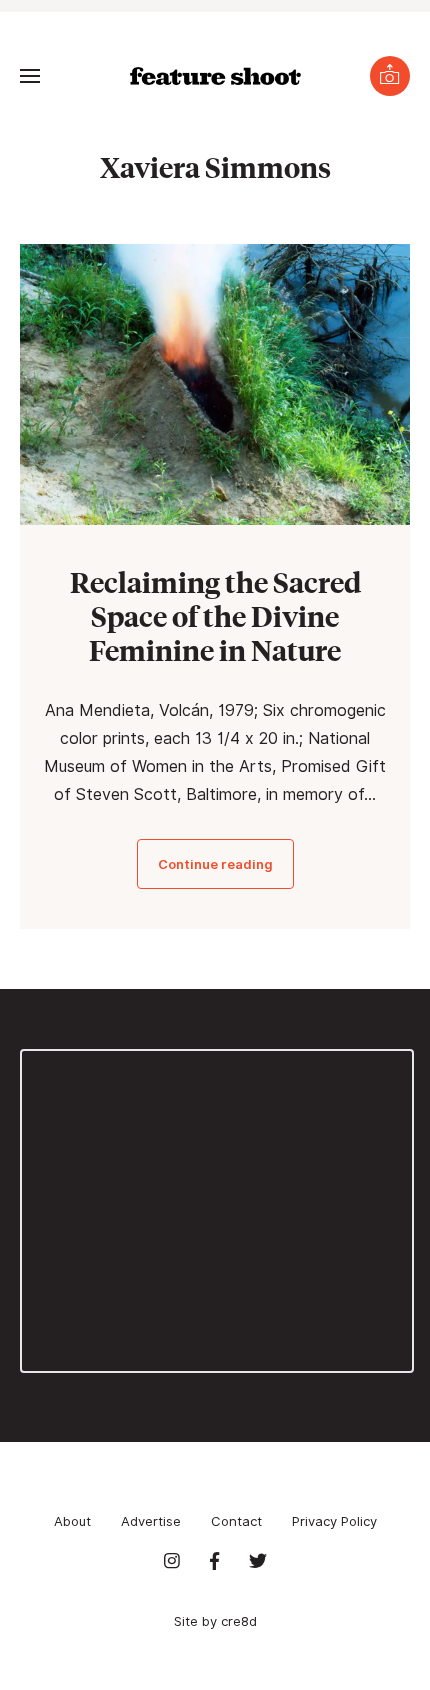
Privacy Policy (334, 1521)
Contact (236, 1521)
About (72, 1521)
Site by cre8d (215, 1621)
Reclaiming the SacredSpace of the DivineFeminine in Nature (215, 615)
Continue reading (215, 864)
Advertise (151, 1521)
